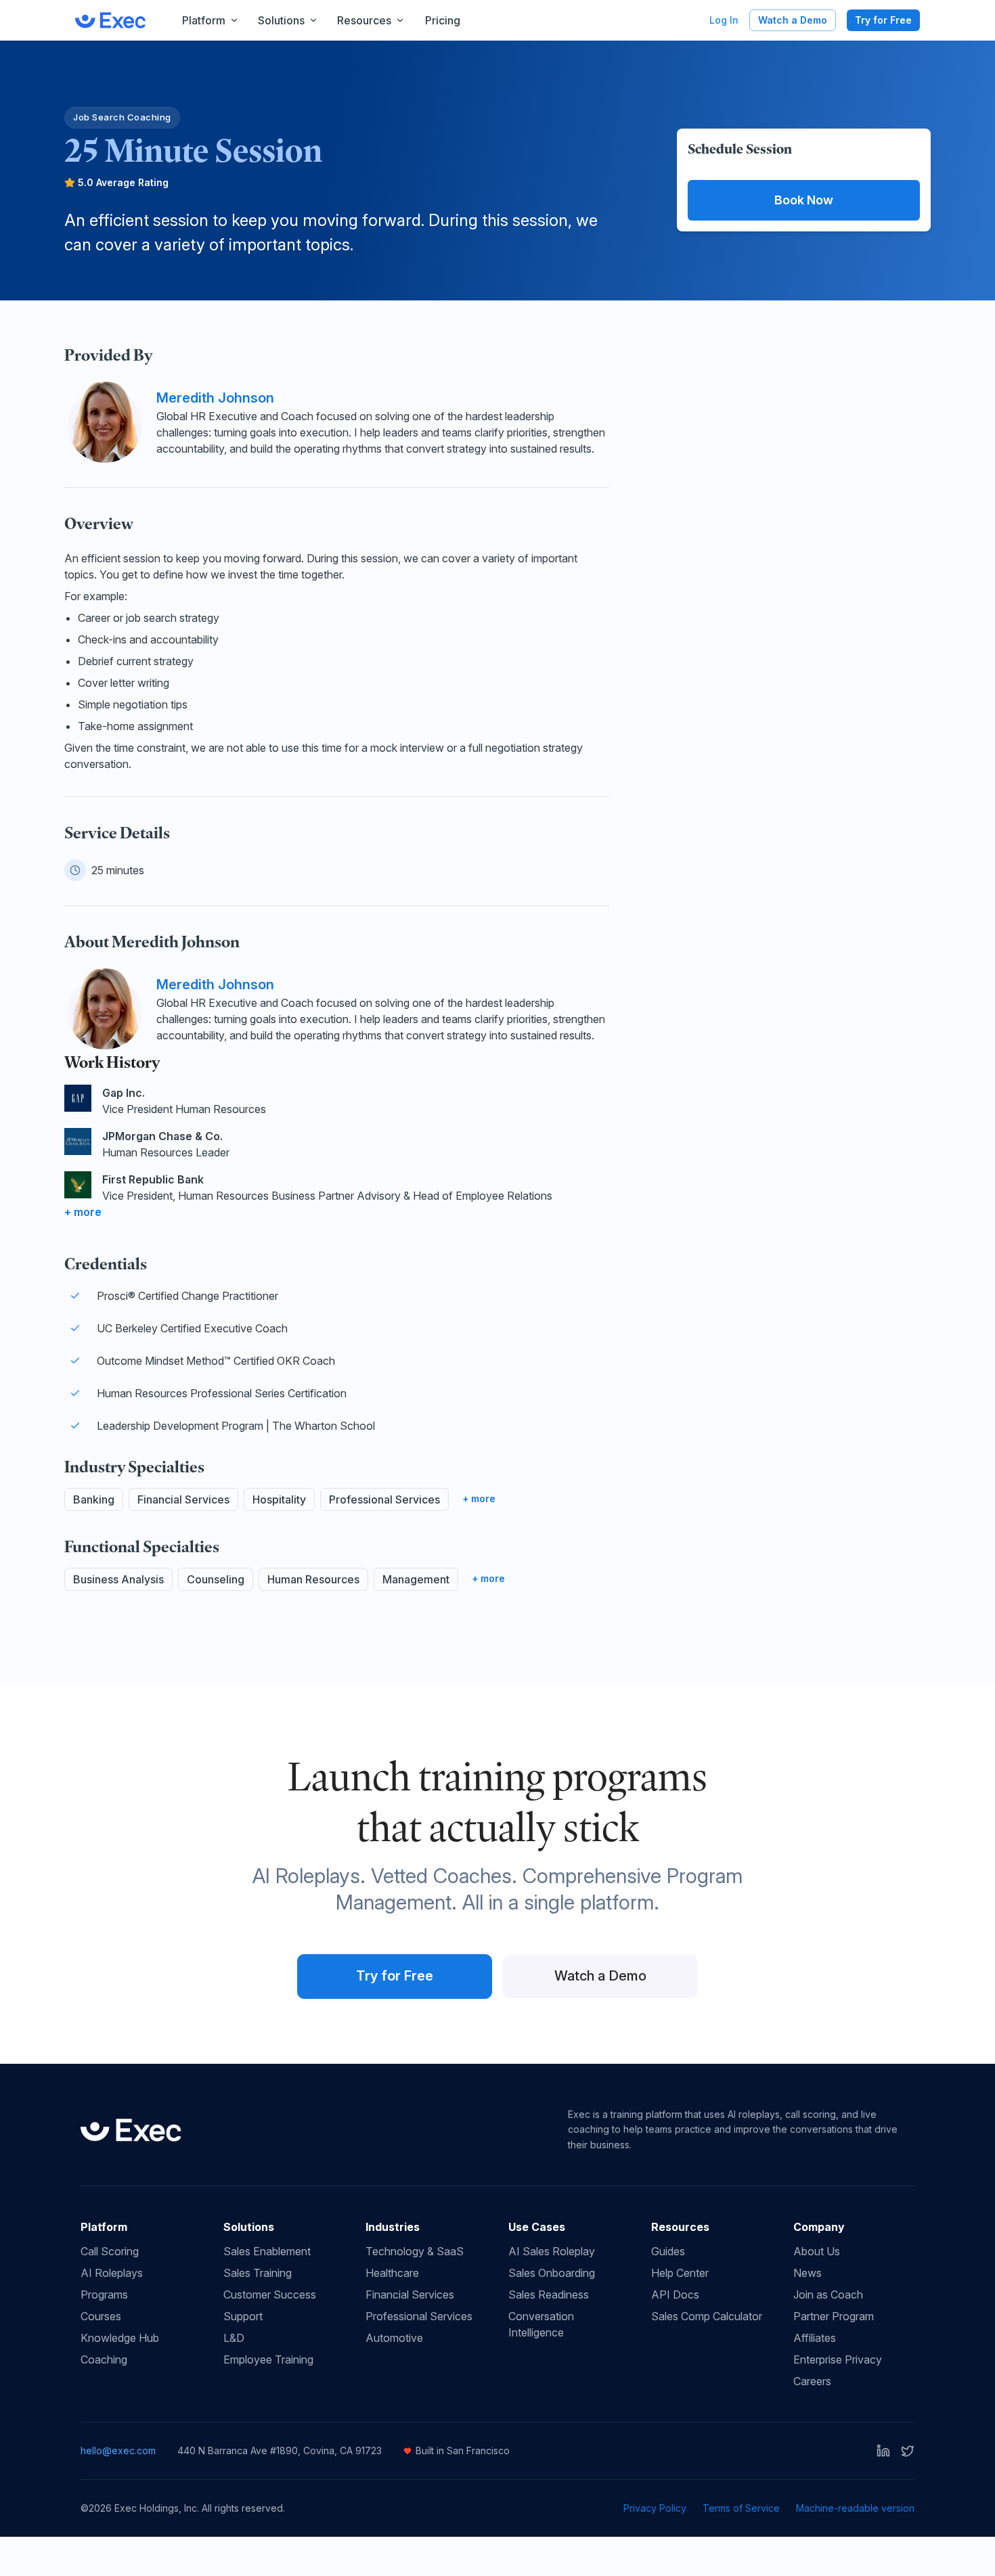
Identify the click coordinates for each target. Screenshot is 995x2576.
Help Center (680, 2273)
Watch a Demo (793, 20)
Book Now (804, 200)
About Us (817, 2251)
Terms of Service (741, 2508)
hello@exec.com (118, 2450)
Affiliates (815, 2338)
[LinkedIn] (883, 2451)
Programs (104, 2295)
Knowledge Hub (120, 2338)
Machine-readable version (855, 2508)
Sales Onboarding (552, 2273)
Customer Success (270, 2295)
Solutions (281, 20)
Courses (101, 2316)
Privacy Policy (655, 2508)
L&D (234, 2338)
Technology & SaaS (415, 2251)
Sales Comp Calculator (707, 2316)
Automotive (394, 2338)
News (808, 2273)
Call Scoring (110, 2251)
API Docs (675, 2295)
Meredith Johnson (215, 398)
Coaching (104, 2359)
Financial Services (410, 2295)
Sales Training (258, 2273)
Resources (364, 20)
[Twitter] (908, 2451)
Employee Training (268, 2359)
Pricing (443, 20)
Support (243, 2316)
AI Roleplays (112, 2273)
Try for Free (883, 20)
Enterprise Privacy (838, 2359)
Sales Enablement (267, 2251)
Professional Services (419, 2316)
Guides (668, 2251)
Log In (724, 20)
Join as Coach (828, 2295)
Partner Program (834, 2316)
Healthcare (392, 2273)
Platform (204, 20)
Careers (812, 2381)
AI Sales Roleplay (552, 2251)
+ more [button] (83, 1212)
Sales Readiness (549, 2295)
